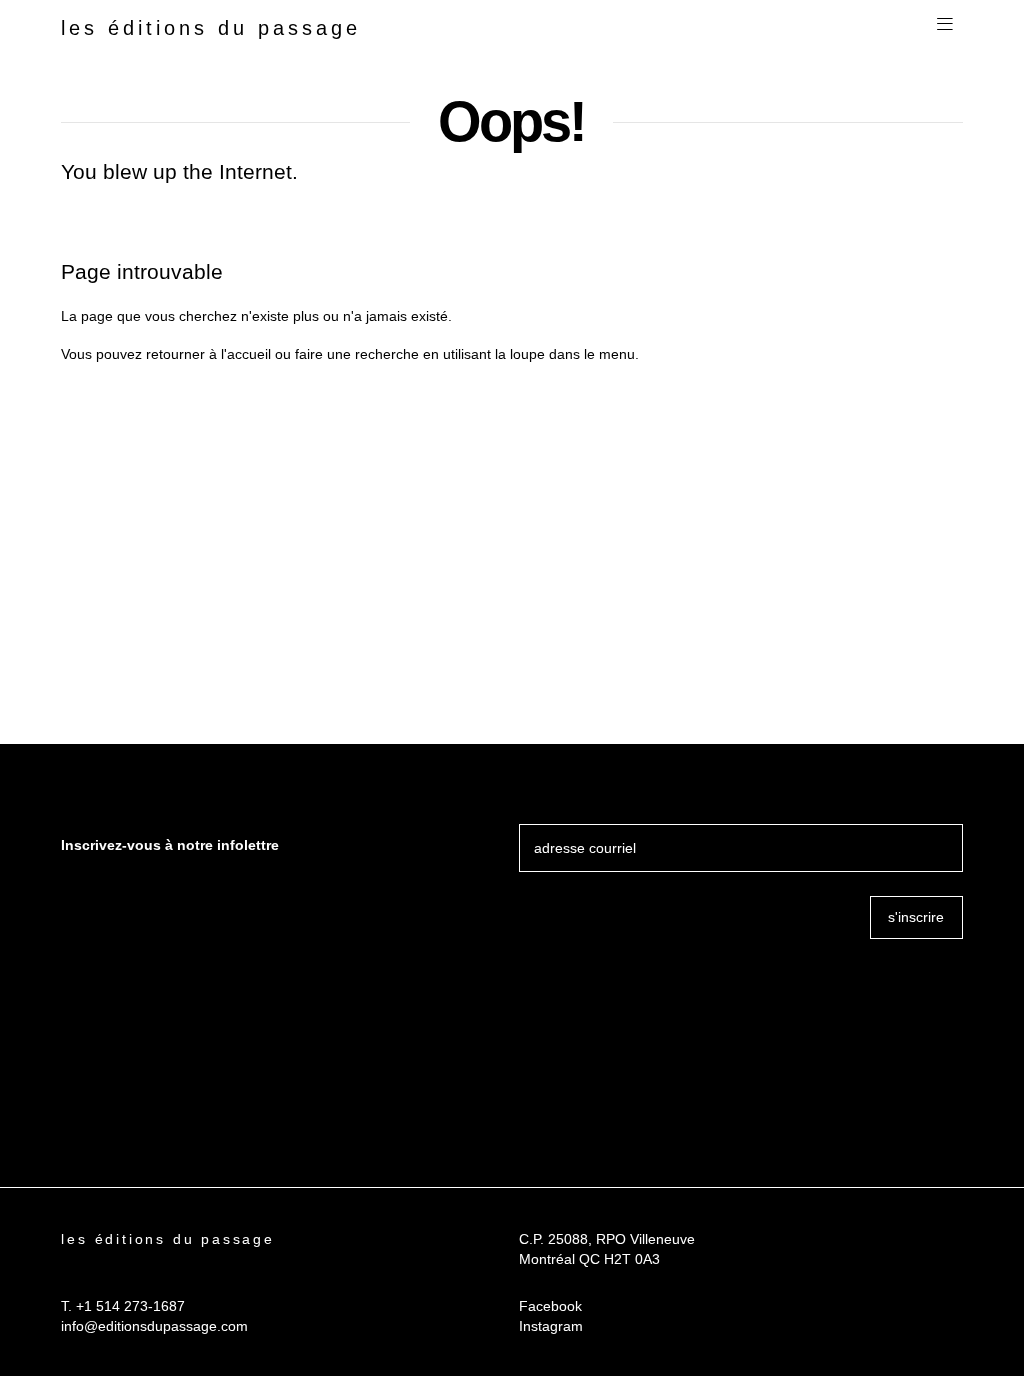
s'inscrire (916, 917)
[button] (945, 25)
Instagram (551, 1326)
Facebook (550, 1306)
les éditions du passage (211, 28)
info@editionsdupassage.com (154, 1326)
